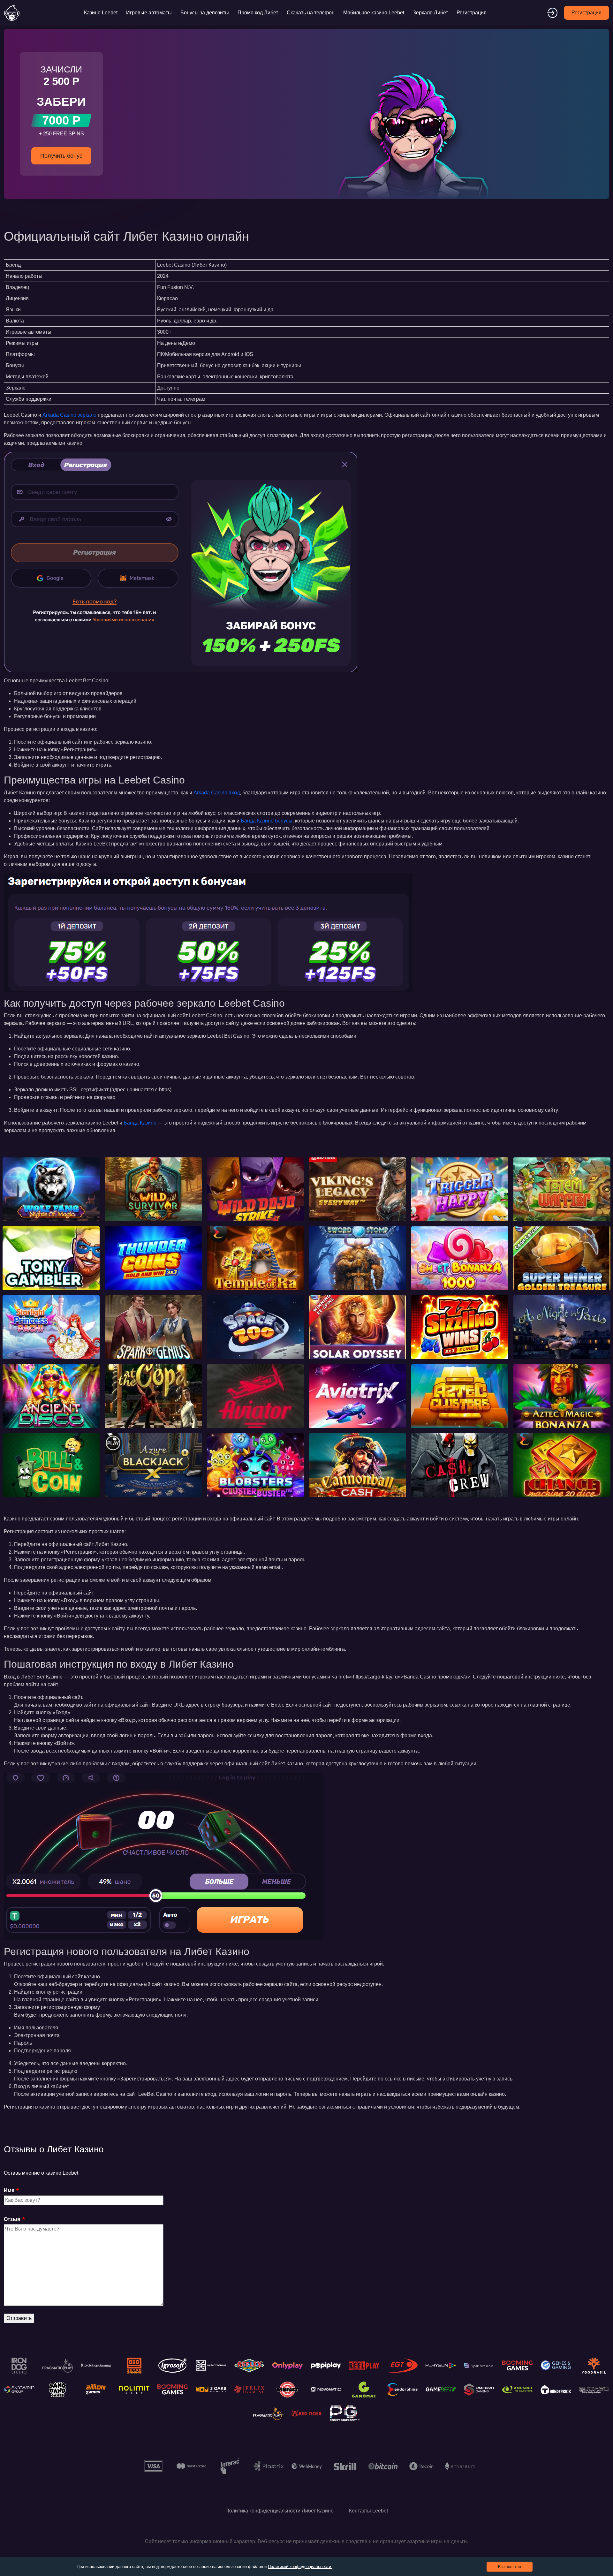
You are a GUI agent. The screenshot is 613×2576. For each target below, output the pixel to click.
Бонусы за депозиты (205, 13)
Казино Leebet (101, 13)
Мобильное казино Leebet (374, 13)
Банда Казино (140, 1123)
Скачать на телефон (311, 13)
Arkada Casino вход (217, 793)
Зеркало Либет (430, 13)
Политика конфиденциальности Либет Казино (280, 2511)
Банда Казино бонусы (267, 821)
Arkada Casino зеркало (69, 415)
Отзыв (12, 2219)
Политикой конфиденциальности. (300, 2567)
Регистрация (472, 13)
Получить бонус (61, 156)
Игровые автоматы (149, 13)
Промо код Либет (258, 13)
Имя (9, 2190)
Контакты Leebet (368, 2511)
